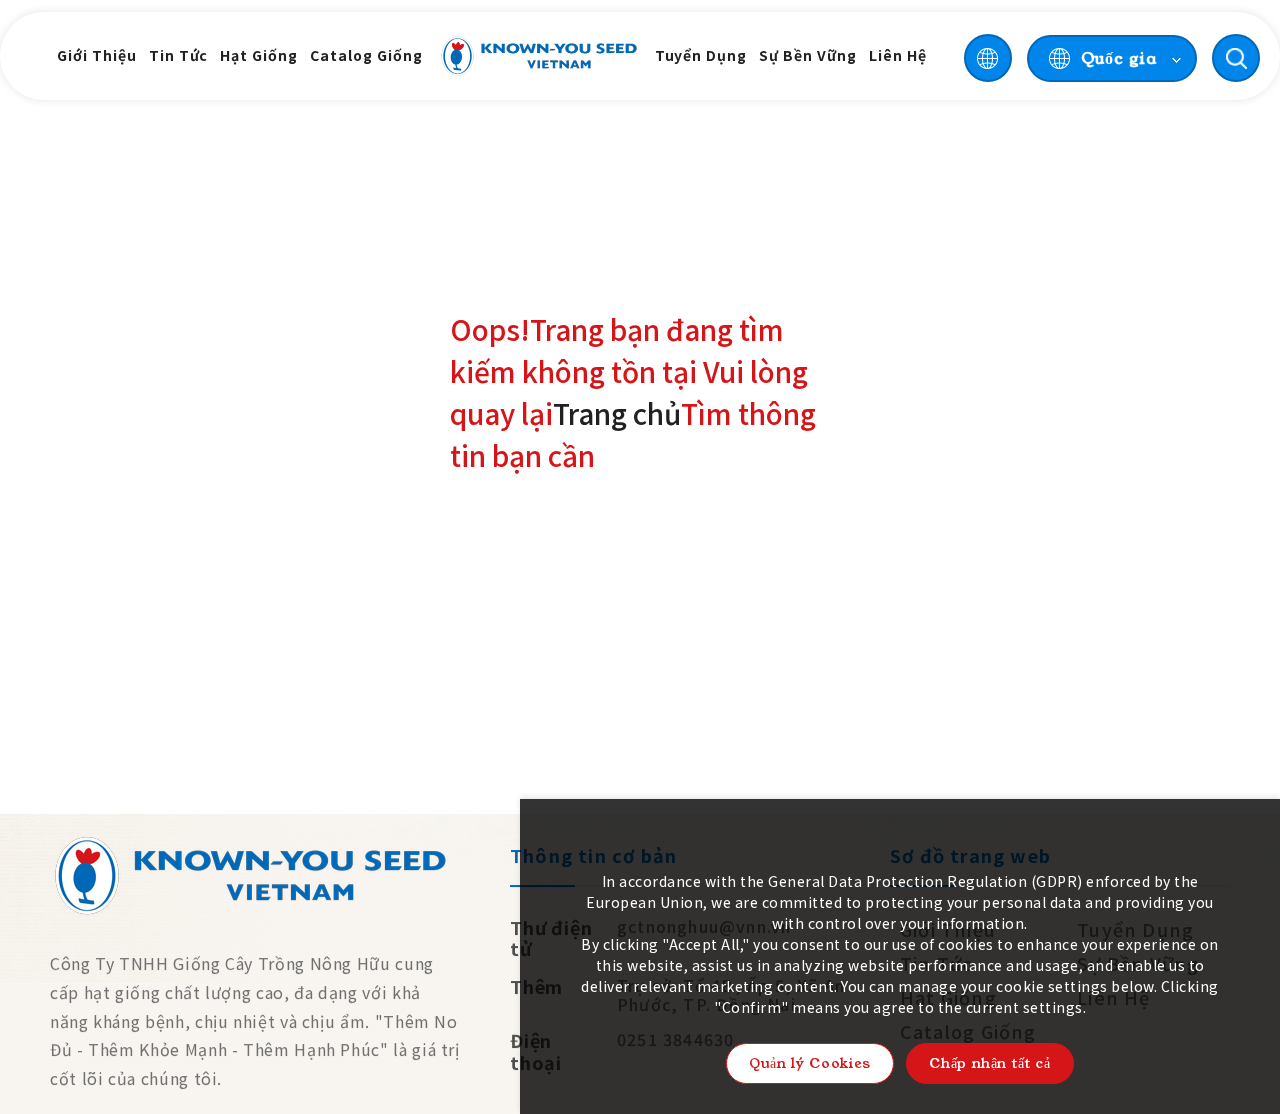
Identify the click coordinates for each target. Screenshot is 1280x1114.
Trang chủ (617, 413)
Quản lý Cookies (810, 1063)
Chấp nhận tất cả (989, 1063)
